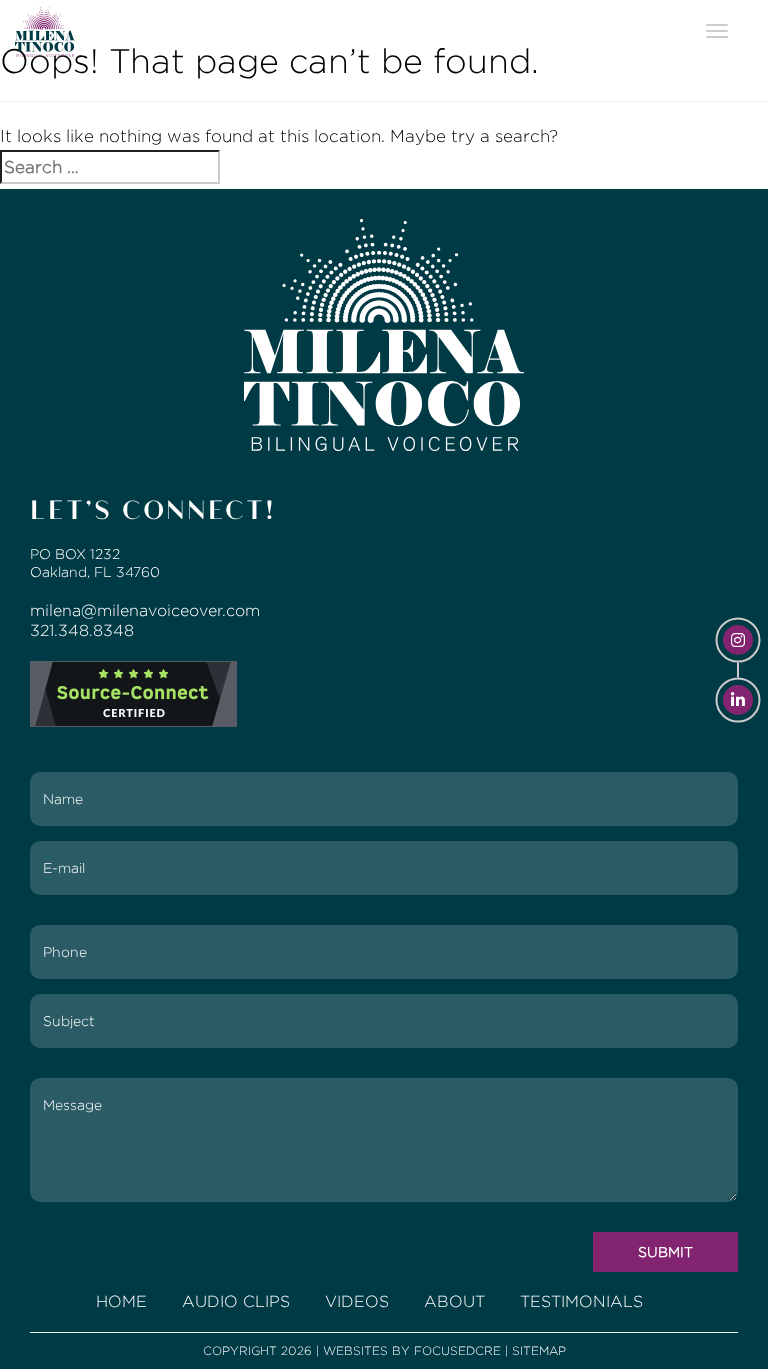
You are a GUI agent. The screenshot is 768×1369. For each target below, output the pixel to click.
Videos (357, 1302)
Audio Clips (236, 1302)
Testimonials (581, 1302)
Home (121, 1302)
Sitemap (539, 1350)
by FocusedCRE (446, 1350)
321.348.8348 (82, 630)
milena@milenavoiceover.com (145, 610)
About (454, 1302)
